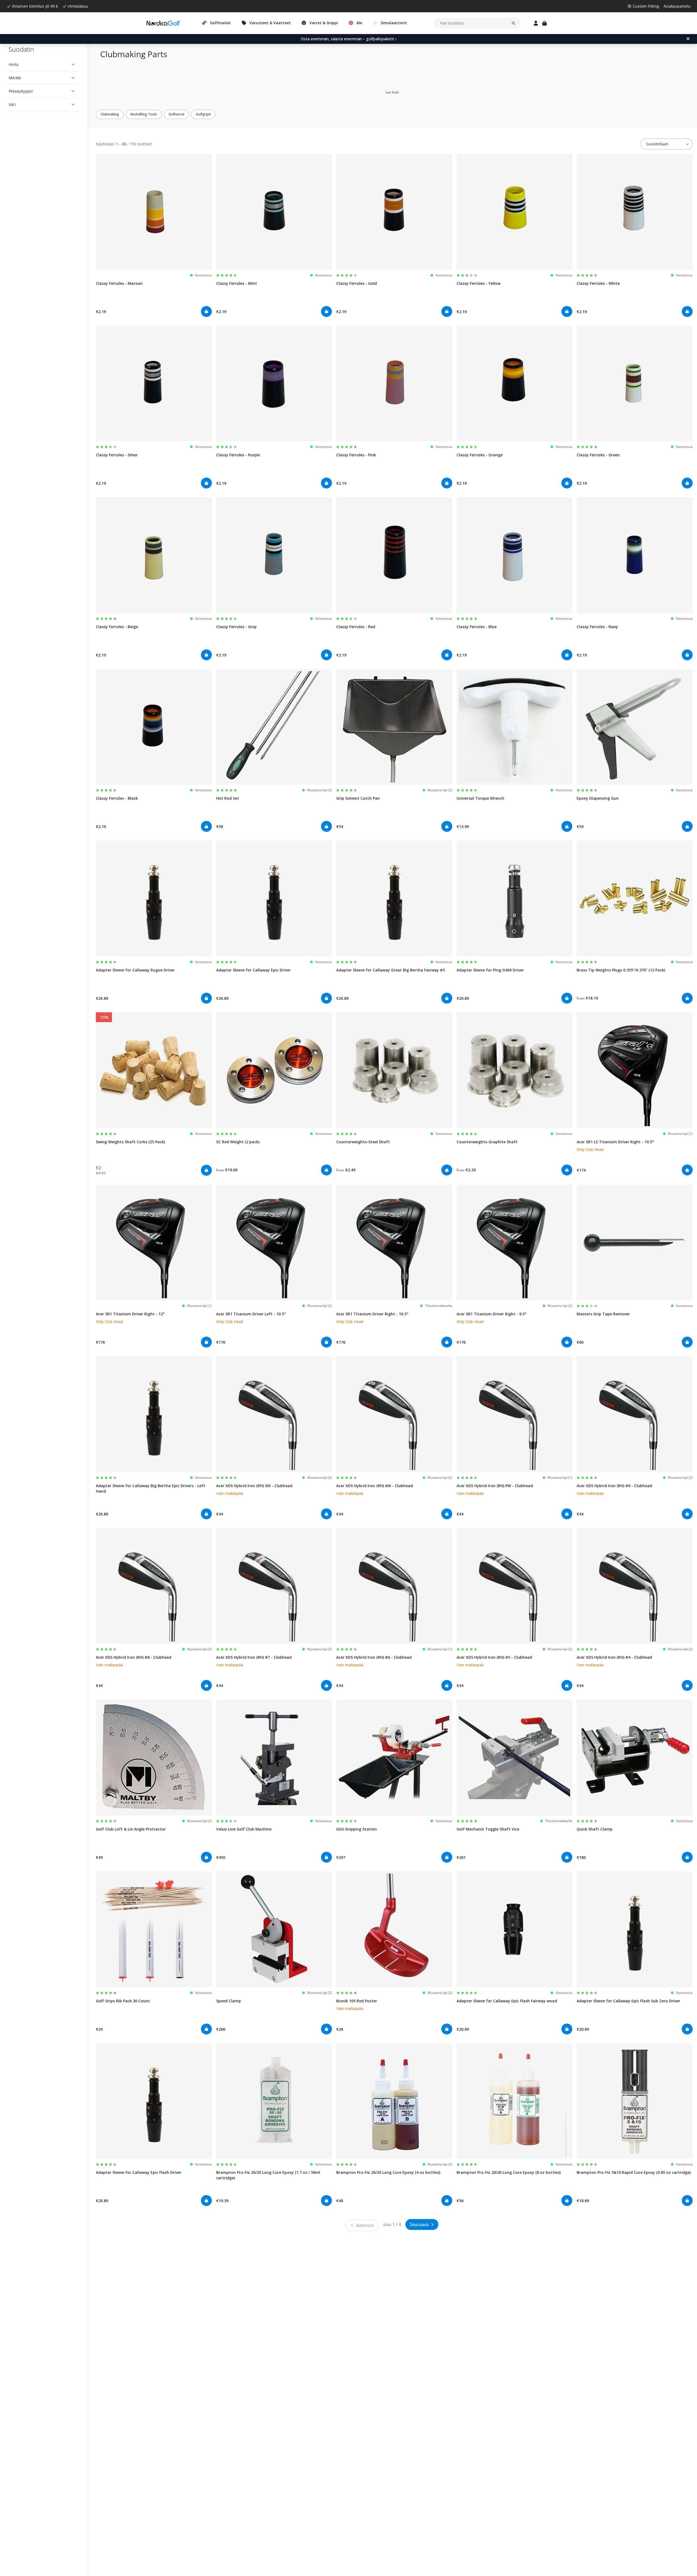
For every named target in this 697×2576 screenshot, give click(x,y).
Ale (359, 23)
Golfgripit (203, 114)
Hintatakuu (78, 6)
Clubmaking (110, 114)
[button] (42, 65)
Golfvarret (176, 114)
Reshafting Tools (144, 114)
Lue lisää (392, 92)
